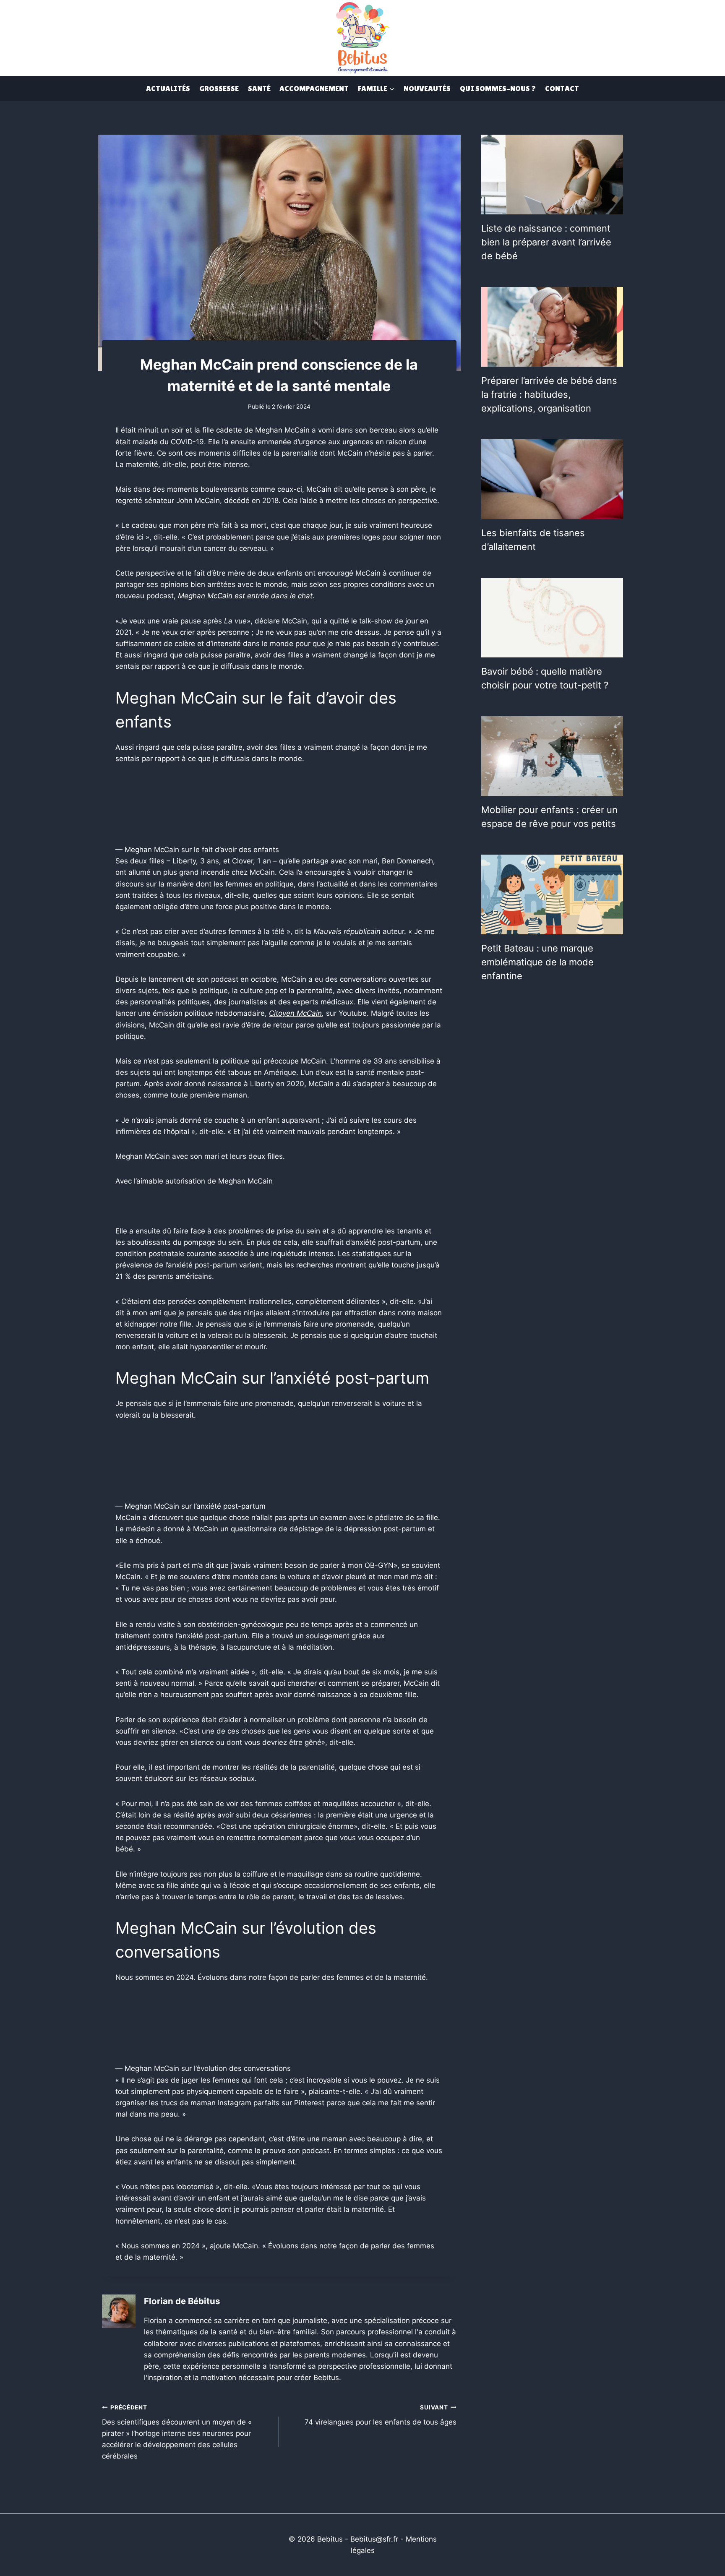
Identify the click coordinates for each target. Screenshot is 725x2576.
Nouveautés (427, 88)
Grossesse (219, 88)
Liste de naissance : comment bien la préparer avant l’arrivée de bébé (546, 242)
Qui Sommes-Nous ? (498, 88)
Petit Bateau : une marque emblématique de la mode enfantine (537, 962)
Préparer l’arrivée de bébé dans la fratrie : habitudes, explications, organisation (549, 394)
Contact (562, 88)
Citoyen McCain (295, 1013)
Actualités (168, 88)
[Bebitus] (362, 37)
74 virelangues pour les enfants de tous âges (380, 2415)
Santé (259, 88)
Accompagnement (314, 88)
